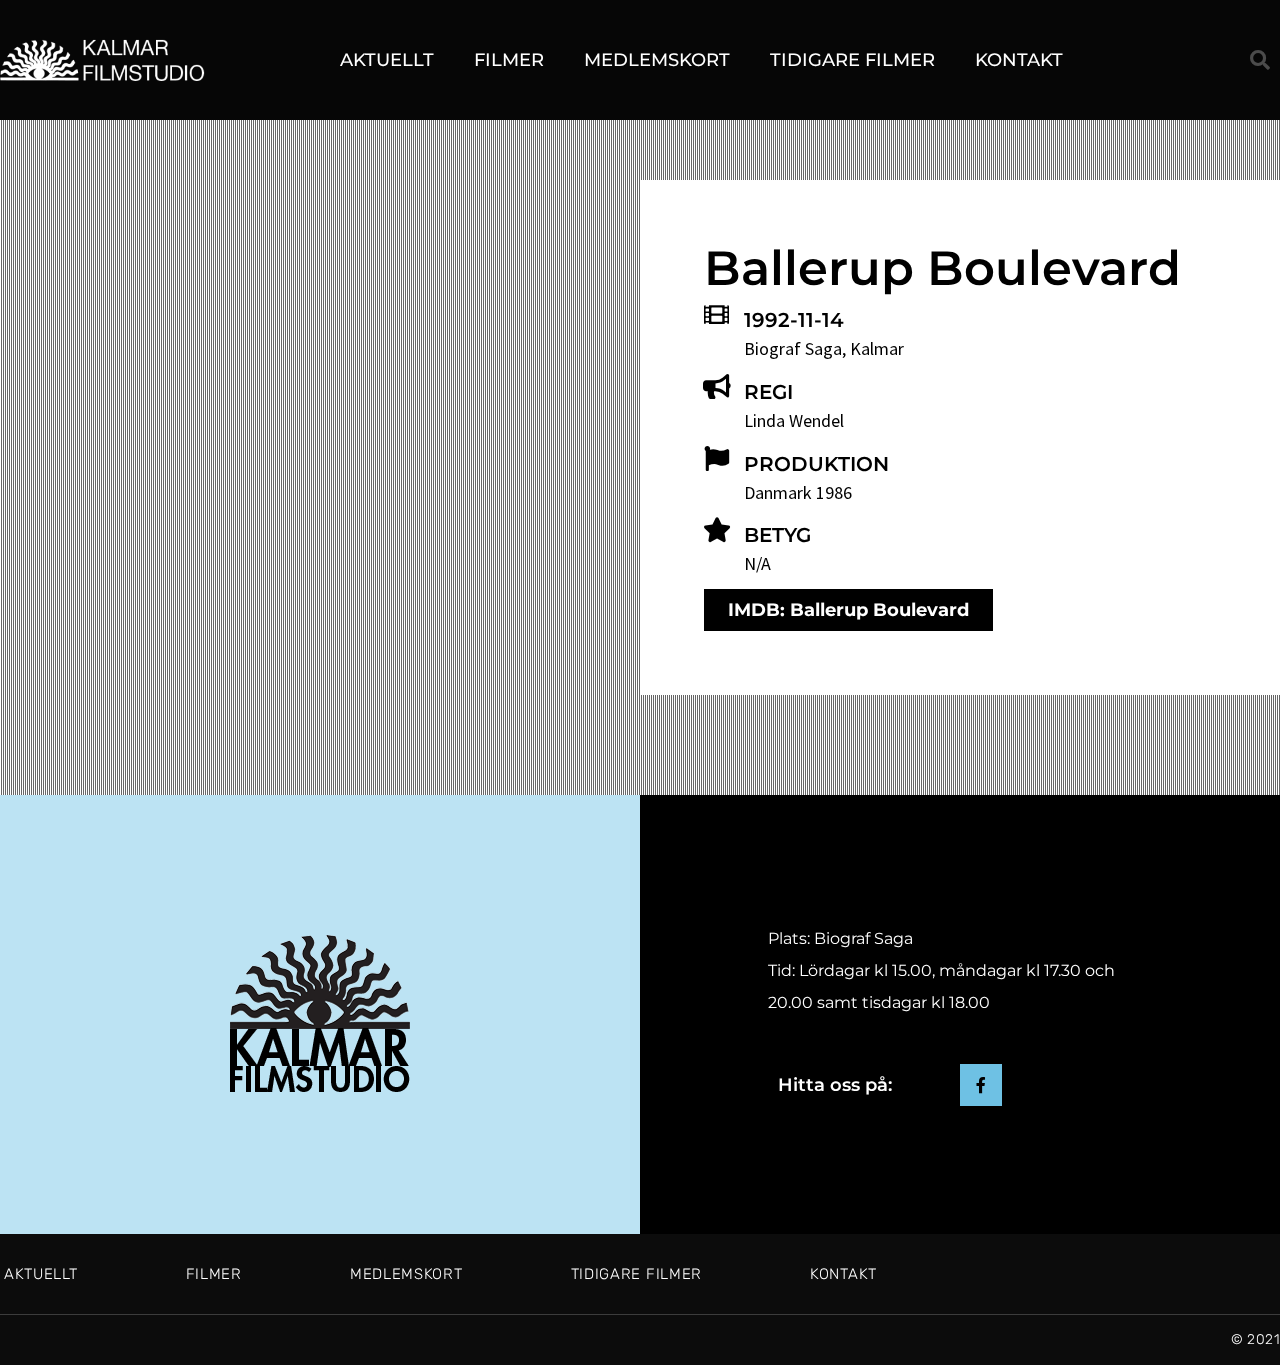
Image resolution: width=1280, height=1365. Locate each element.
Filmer (509, 60)
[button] (1260, 60)
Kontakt (1019, 60)
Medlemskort (657, 60)
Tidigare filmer (852, 60)
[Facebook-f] (981, 1085)
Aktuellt (387, 60)
